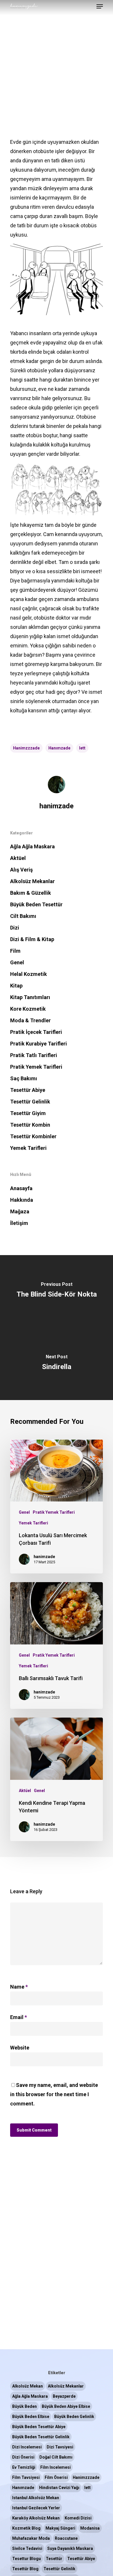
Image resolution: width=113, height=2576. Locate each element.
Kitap (16, 986)
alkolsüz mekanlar (66, 2386)
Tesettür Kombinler (33, 1136)
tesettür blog (25, 2569)
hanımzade (59, 748)
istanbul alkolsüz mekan (36, 2498)
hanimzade (57, 806)
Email (19, 2017)
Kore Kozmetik (28, 1009)
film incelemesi (55, 2467)
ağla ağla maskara (30, 2396)
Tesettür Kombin (30, 1125)
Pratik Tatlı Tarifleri (34, 1055)
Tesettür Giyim (28, 1113)
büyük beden (24, 2406)
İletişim (19, 1223)
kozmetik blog (26, 2528)
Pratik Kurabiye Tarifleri (39, 1044)
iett (82, 748)
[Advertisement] (57, 57)
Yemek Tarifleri (28, 1148)
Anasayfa (21, 1188)
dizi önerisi (23, 2457)
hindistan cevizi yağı (59, 2488)
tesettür (54, 2559)
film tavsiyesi (26, 2477)
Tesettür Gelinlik (30, 1102)
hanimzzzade (26, 748)
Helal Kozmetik (29, 974)
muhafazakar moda (31, 2538)
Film (15, 951)
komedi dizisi (78, 2518)
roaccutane (66, 2538)
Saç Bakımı (24, 1078)
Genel (17, 962)
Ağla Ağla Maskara (32, 846)
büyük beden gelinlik (74, 2417)
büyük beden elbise (31, 2417)
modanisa (90, 2528)
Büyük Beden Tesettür (36, 904)
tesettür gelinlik (59, 2569)
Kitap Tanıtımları (30, 997)
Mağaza (20, 1211)
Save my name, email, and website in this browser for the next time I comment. (54, 2094)
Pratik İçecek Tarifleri (36, 1032)
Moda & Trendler (30, 1020)
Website (20, 2048)
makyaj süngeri (60, 2528)
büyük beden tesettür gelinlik (41, 2437)
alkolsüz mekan (28, 2386)
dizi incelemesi (27, 2447)
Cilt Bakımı (23, 916)
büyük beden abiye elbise (66, 2406)
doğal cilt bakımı (56, 2457)
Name (19, 1987)
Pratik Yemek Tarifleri (36, 1067)
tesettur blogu (27, 2559)
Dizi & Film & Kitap (32, 939)
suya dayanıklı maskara (70, 2548)
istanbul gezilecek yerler (36, 2508)
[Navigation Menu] (100, 6)
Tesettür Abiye (28, 1090)
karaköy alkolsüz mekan (36, 2518)
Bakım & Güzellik (31, 893)
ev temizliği (24, 2467)
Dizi (15, 928)
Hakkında (22, 1200)
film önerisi (56, 2477)
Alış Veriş (21, 870)
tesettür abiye (81, 2559)
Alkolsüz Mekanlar (32, 881)
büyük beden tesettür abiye (39, 2427)
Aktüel (18, 858)
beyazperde (64, 2396)
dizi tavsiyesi (60, 2447)
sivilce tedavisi (27, 2548)
